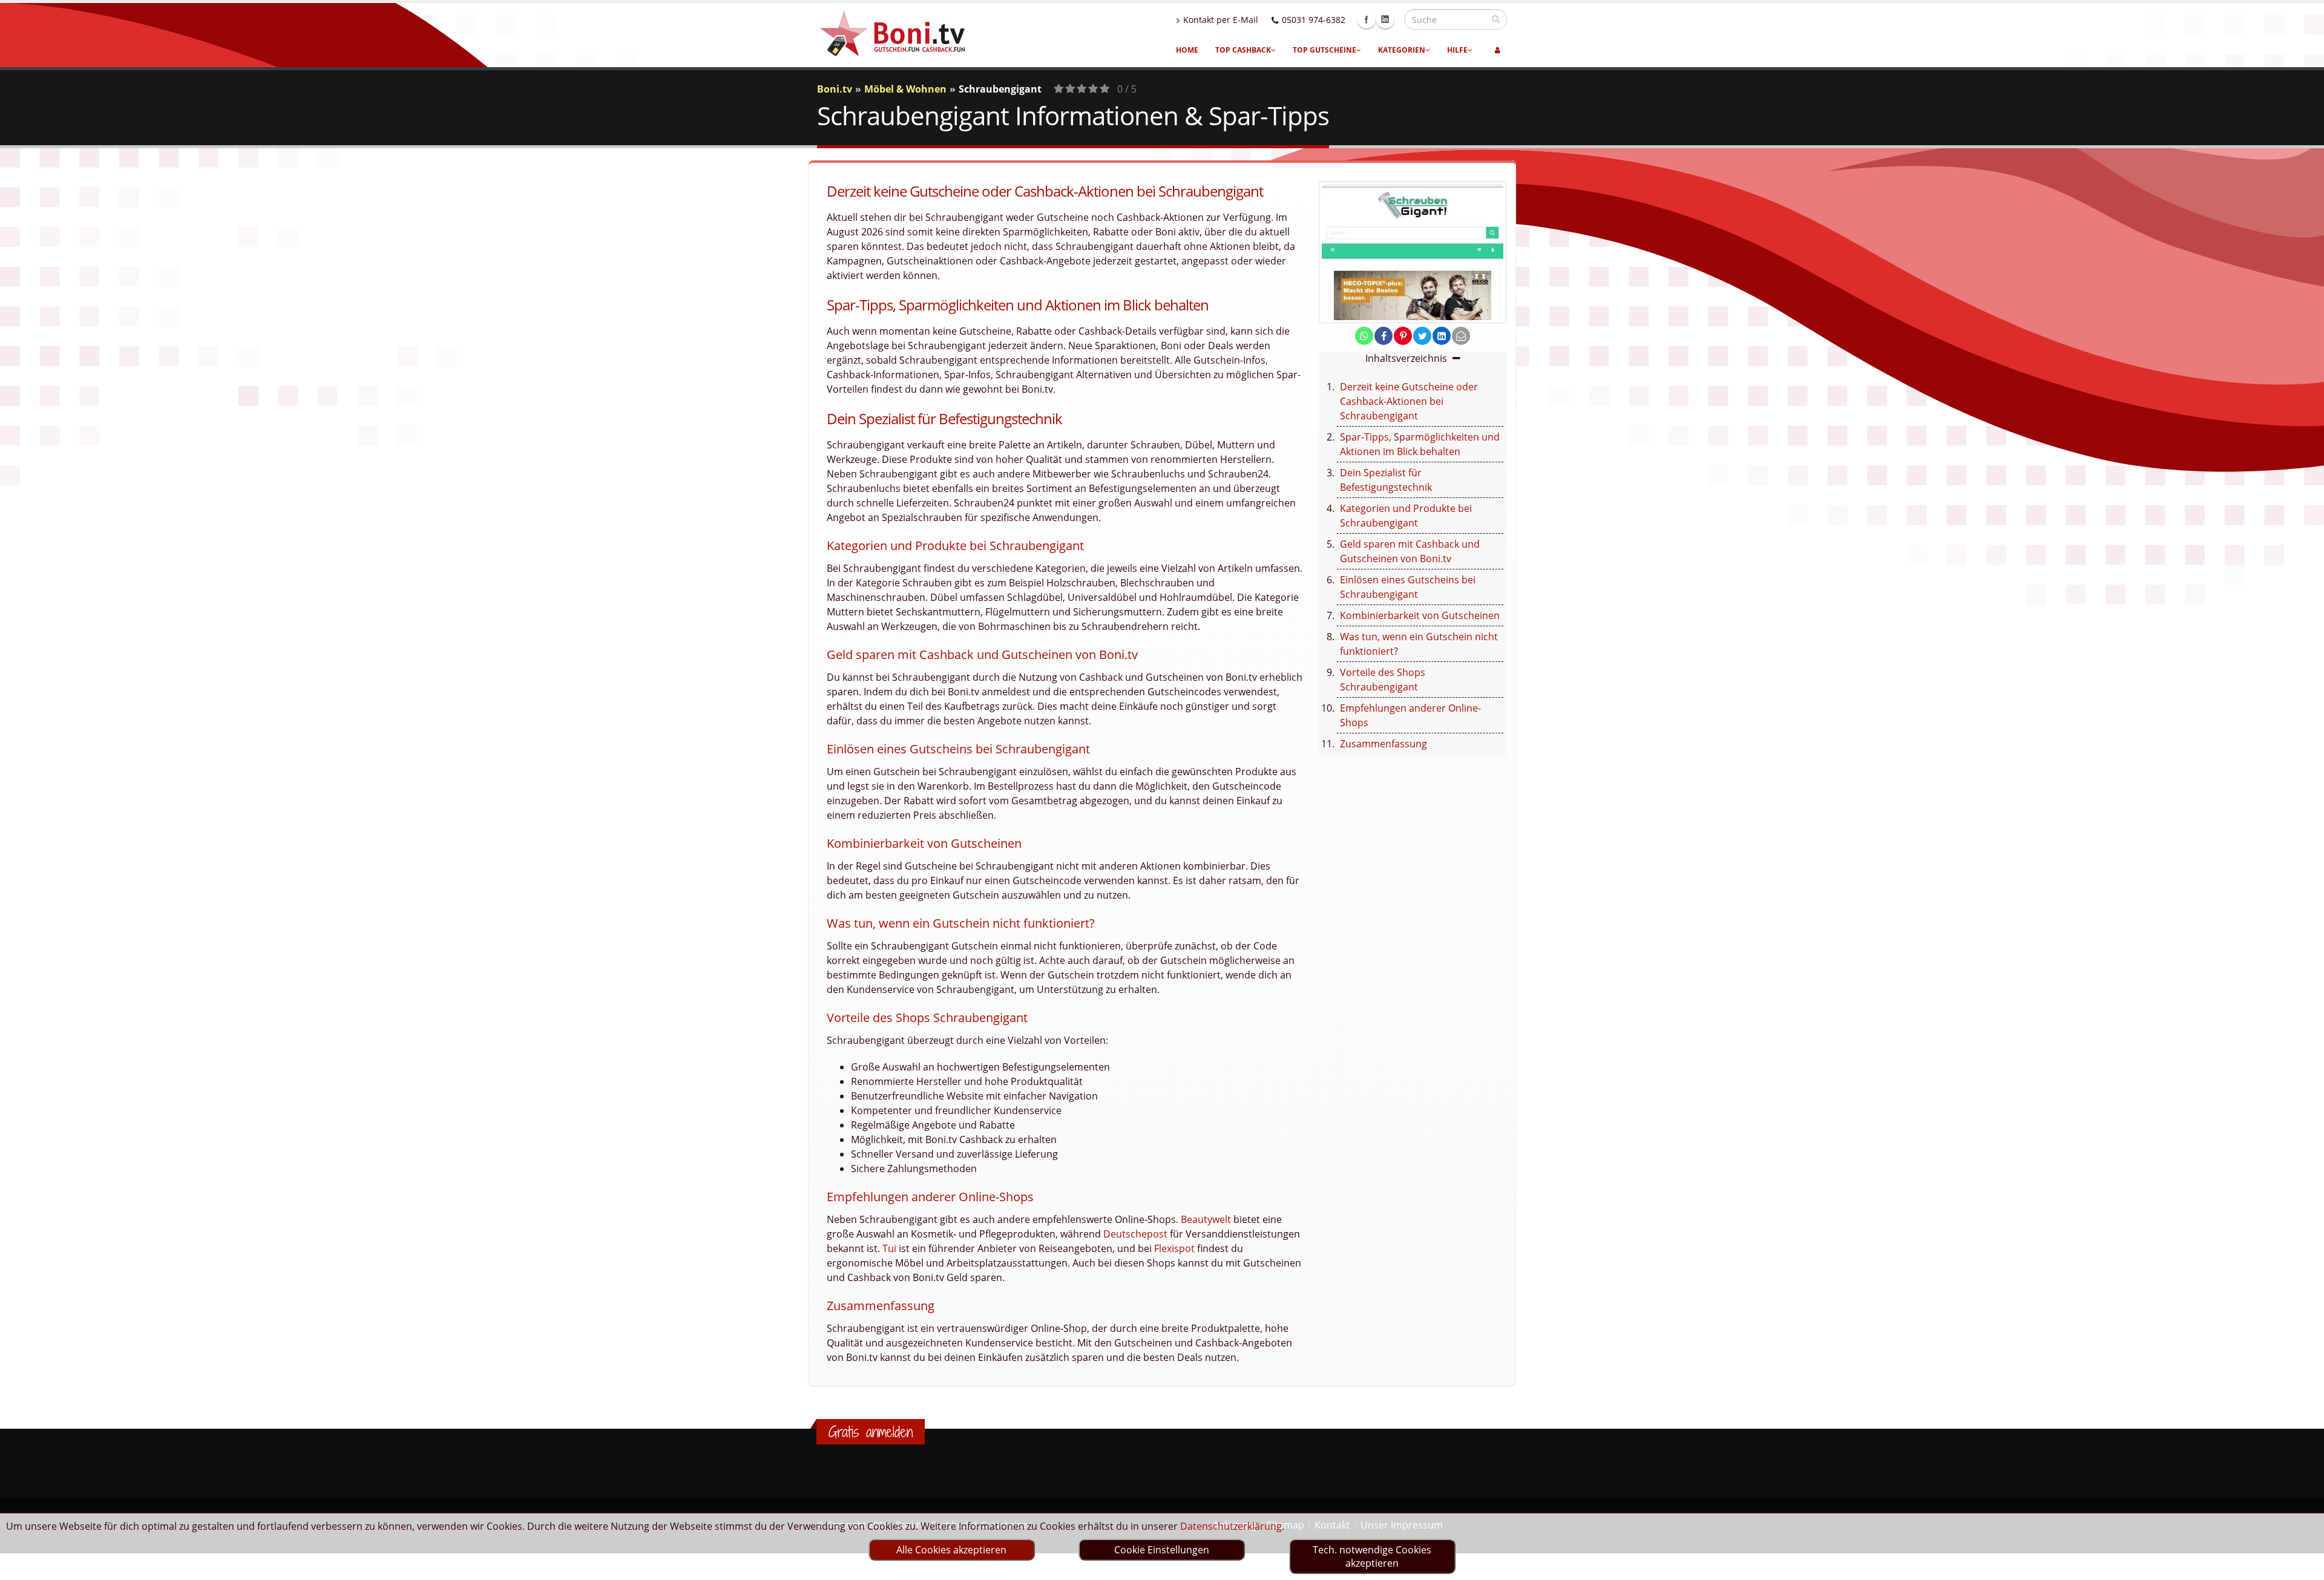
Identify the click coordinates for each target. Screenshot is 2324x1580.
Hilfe (1457, 50)
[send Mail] (1461, 336)
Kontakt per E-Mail (1221, 20)
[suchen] (1496, 19)
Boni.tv (835, 89)
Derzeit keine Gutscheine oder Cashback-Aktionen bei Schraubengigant (1409, 401)
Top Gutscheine (1324, 50)
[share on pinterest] (1403, 336)
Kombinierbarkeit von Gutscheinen (1420, 615)
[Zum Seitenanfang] (2303, 1565)
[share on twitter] (1422, 336)
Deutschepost (1135, 1234)
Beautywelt (1206, 1219)
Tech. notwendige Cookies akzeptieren (1372, 1556)
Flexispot (1174, 1248)
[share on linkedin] (1442, 336)
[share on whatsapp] (1364, 336)
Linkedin (1385, 19)
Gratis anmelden (871, 1432)
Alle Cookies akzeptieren (951, 1550)
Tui (889, 1248)
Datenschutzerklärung (1231, 1526)
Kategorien (1402, 50)
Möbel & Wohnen (905, 89)
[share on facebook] (1384, 336)
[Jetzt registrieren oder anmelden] (1498, 50)
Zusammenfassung (1384, 744)
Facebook (1367, 19)
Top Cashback (1243, 50)
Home (1187, 50)
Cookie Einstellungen (1162, 1550)
